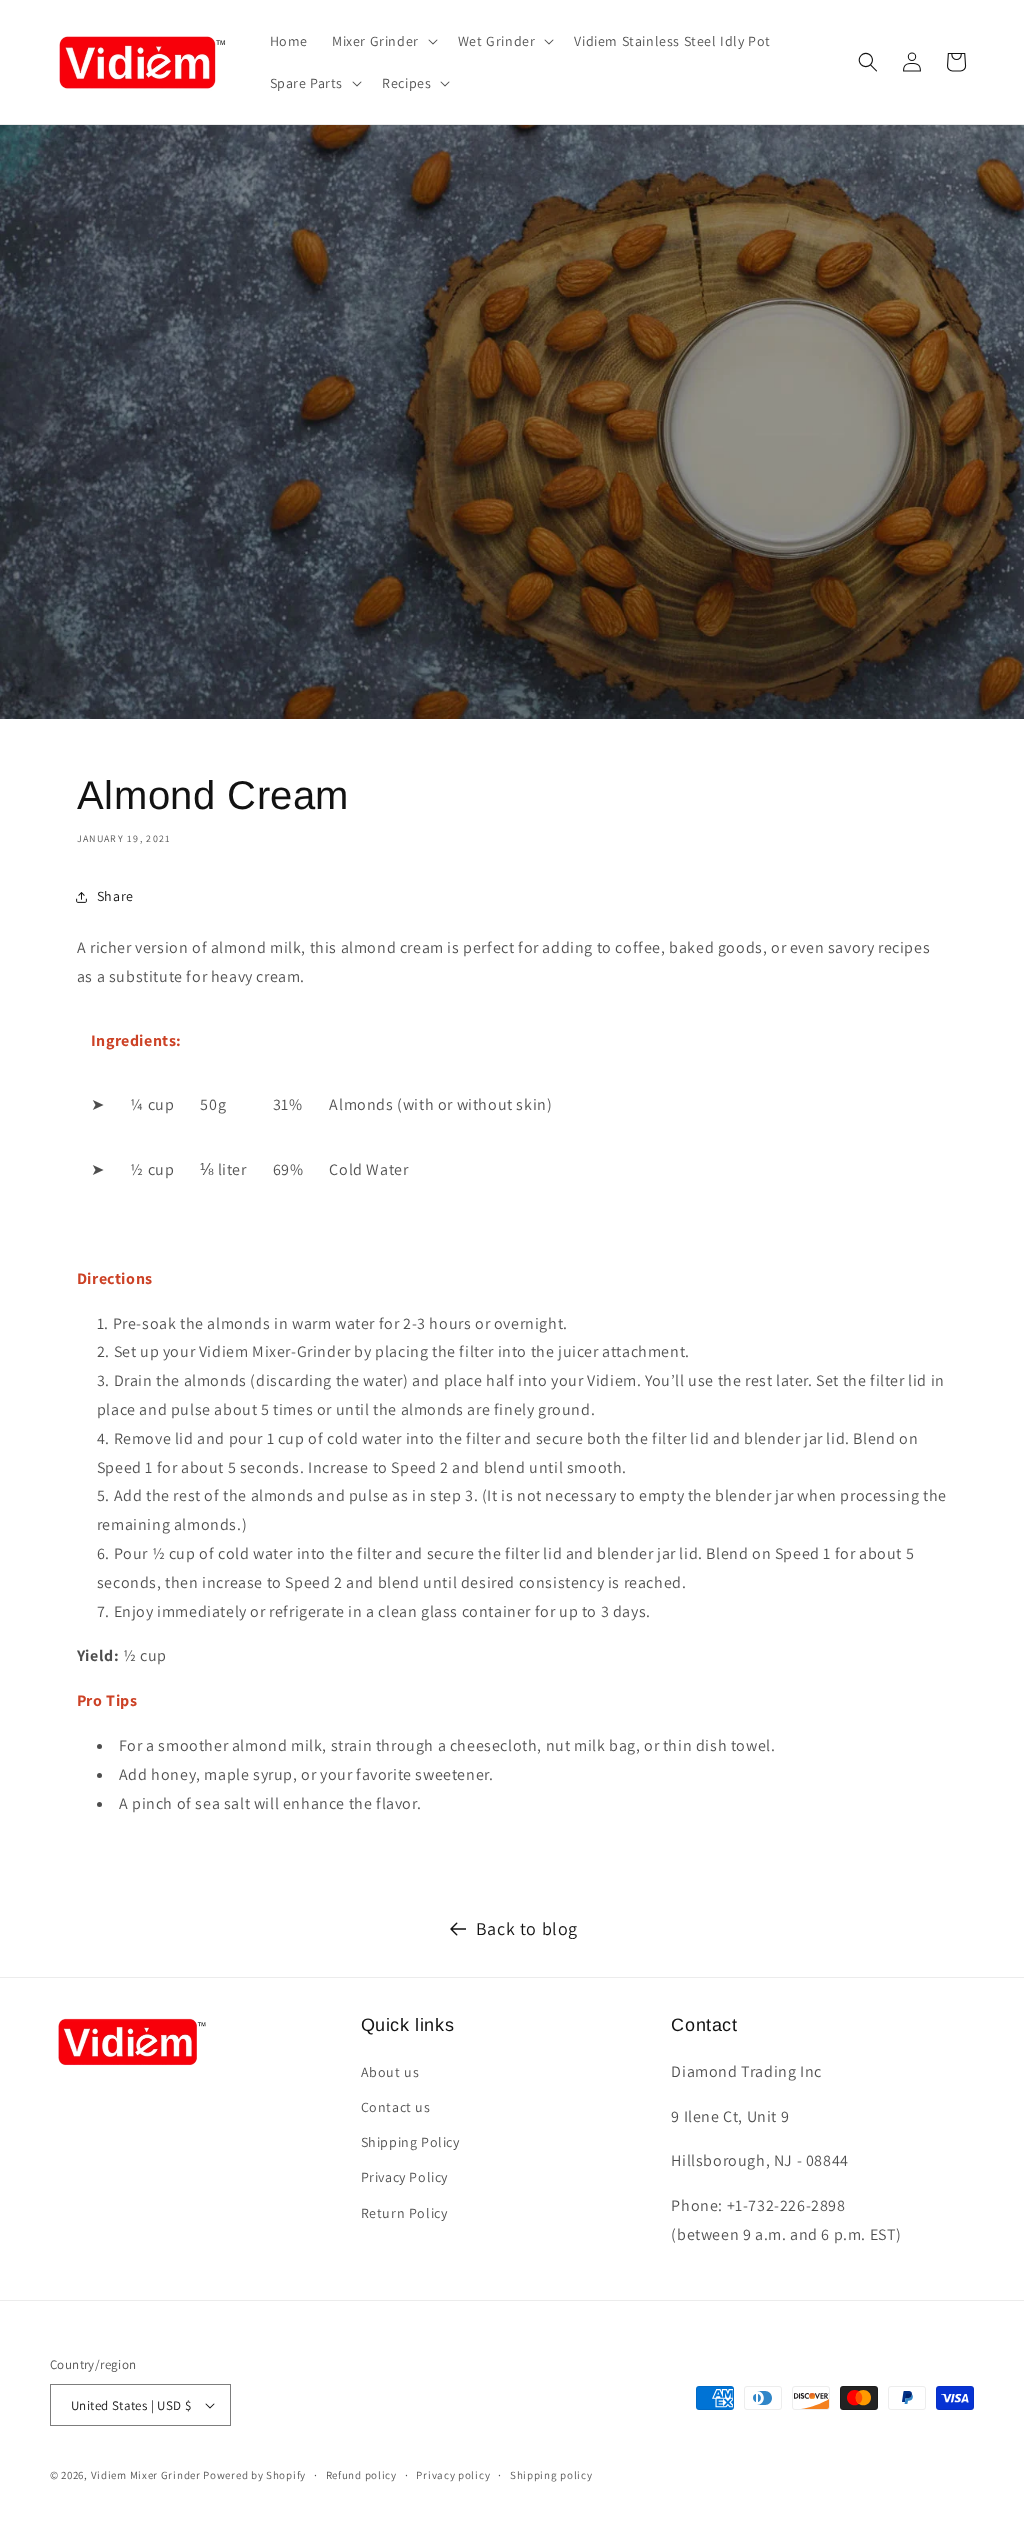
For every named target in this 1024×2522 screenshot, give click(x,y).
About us (390, 2072)
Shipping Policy (410, 2142)
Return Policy (404, 2213)
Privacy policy (453, 2475)
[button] (383, 41)
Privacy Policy (404, 2177)
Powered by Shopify (254, 2475)
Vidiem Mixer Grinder (146, 2475)
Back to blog (527, 1928)
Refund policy (361, 2475)
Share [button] (115, 896)
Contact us (396, 2107)
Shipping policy (551, 2475)
